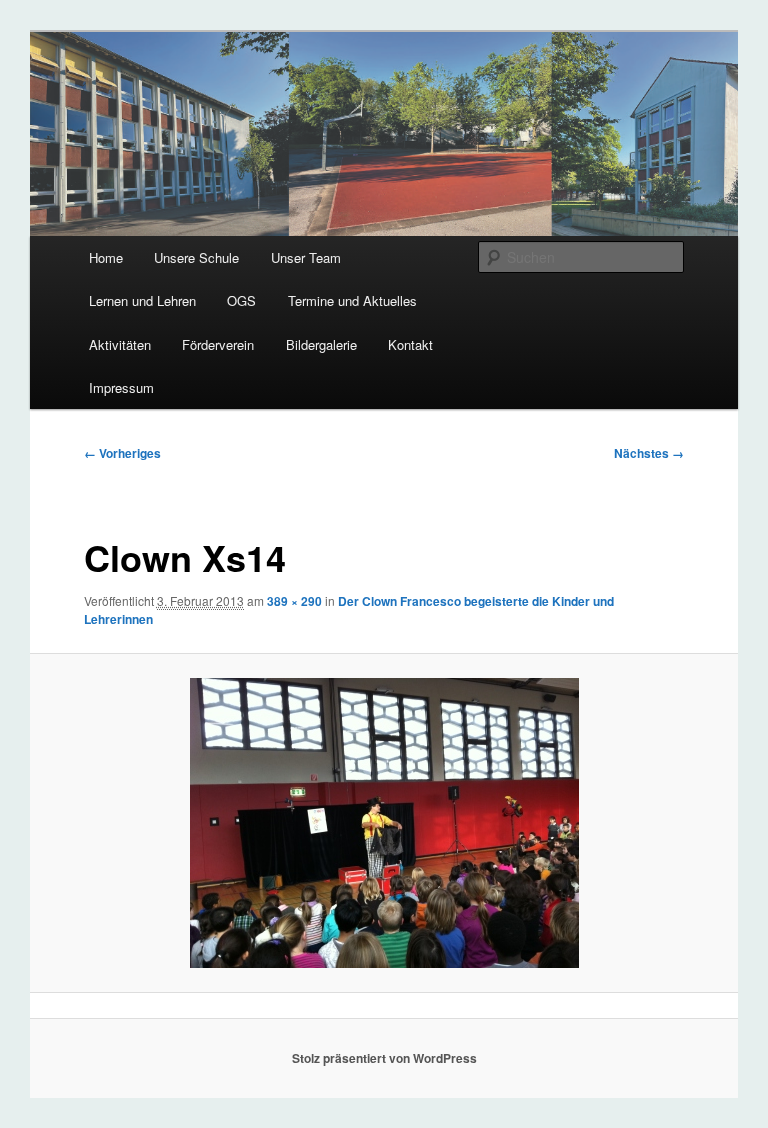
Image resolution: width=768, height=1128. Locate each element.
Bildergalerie (321, 344)
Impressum (121, 387)
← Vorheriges (122, 453)
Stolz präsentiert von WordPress (384, 1058)
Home (106, 257)
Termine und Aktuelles (352, 300)
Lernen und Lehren (142, 300)
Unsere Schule (196, 257)
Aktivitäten (120, 344)
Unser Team (306, 257)
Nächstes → (649, 453)
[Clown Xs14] (384, 823)
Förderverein (218, 344)
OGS (241, 300)
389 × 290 (294, 601)
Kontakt (410, 344)
